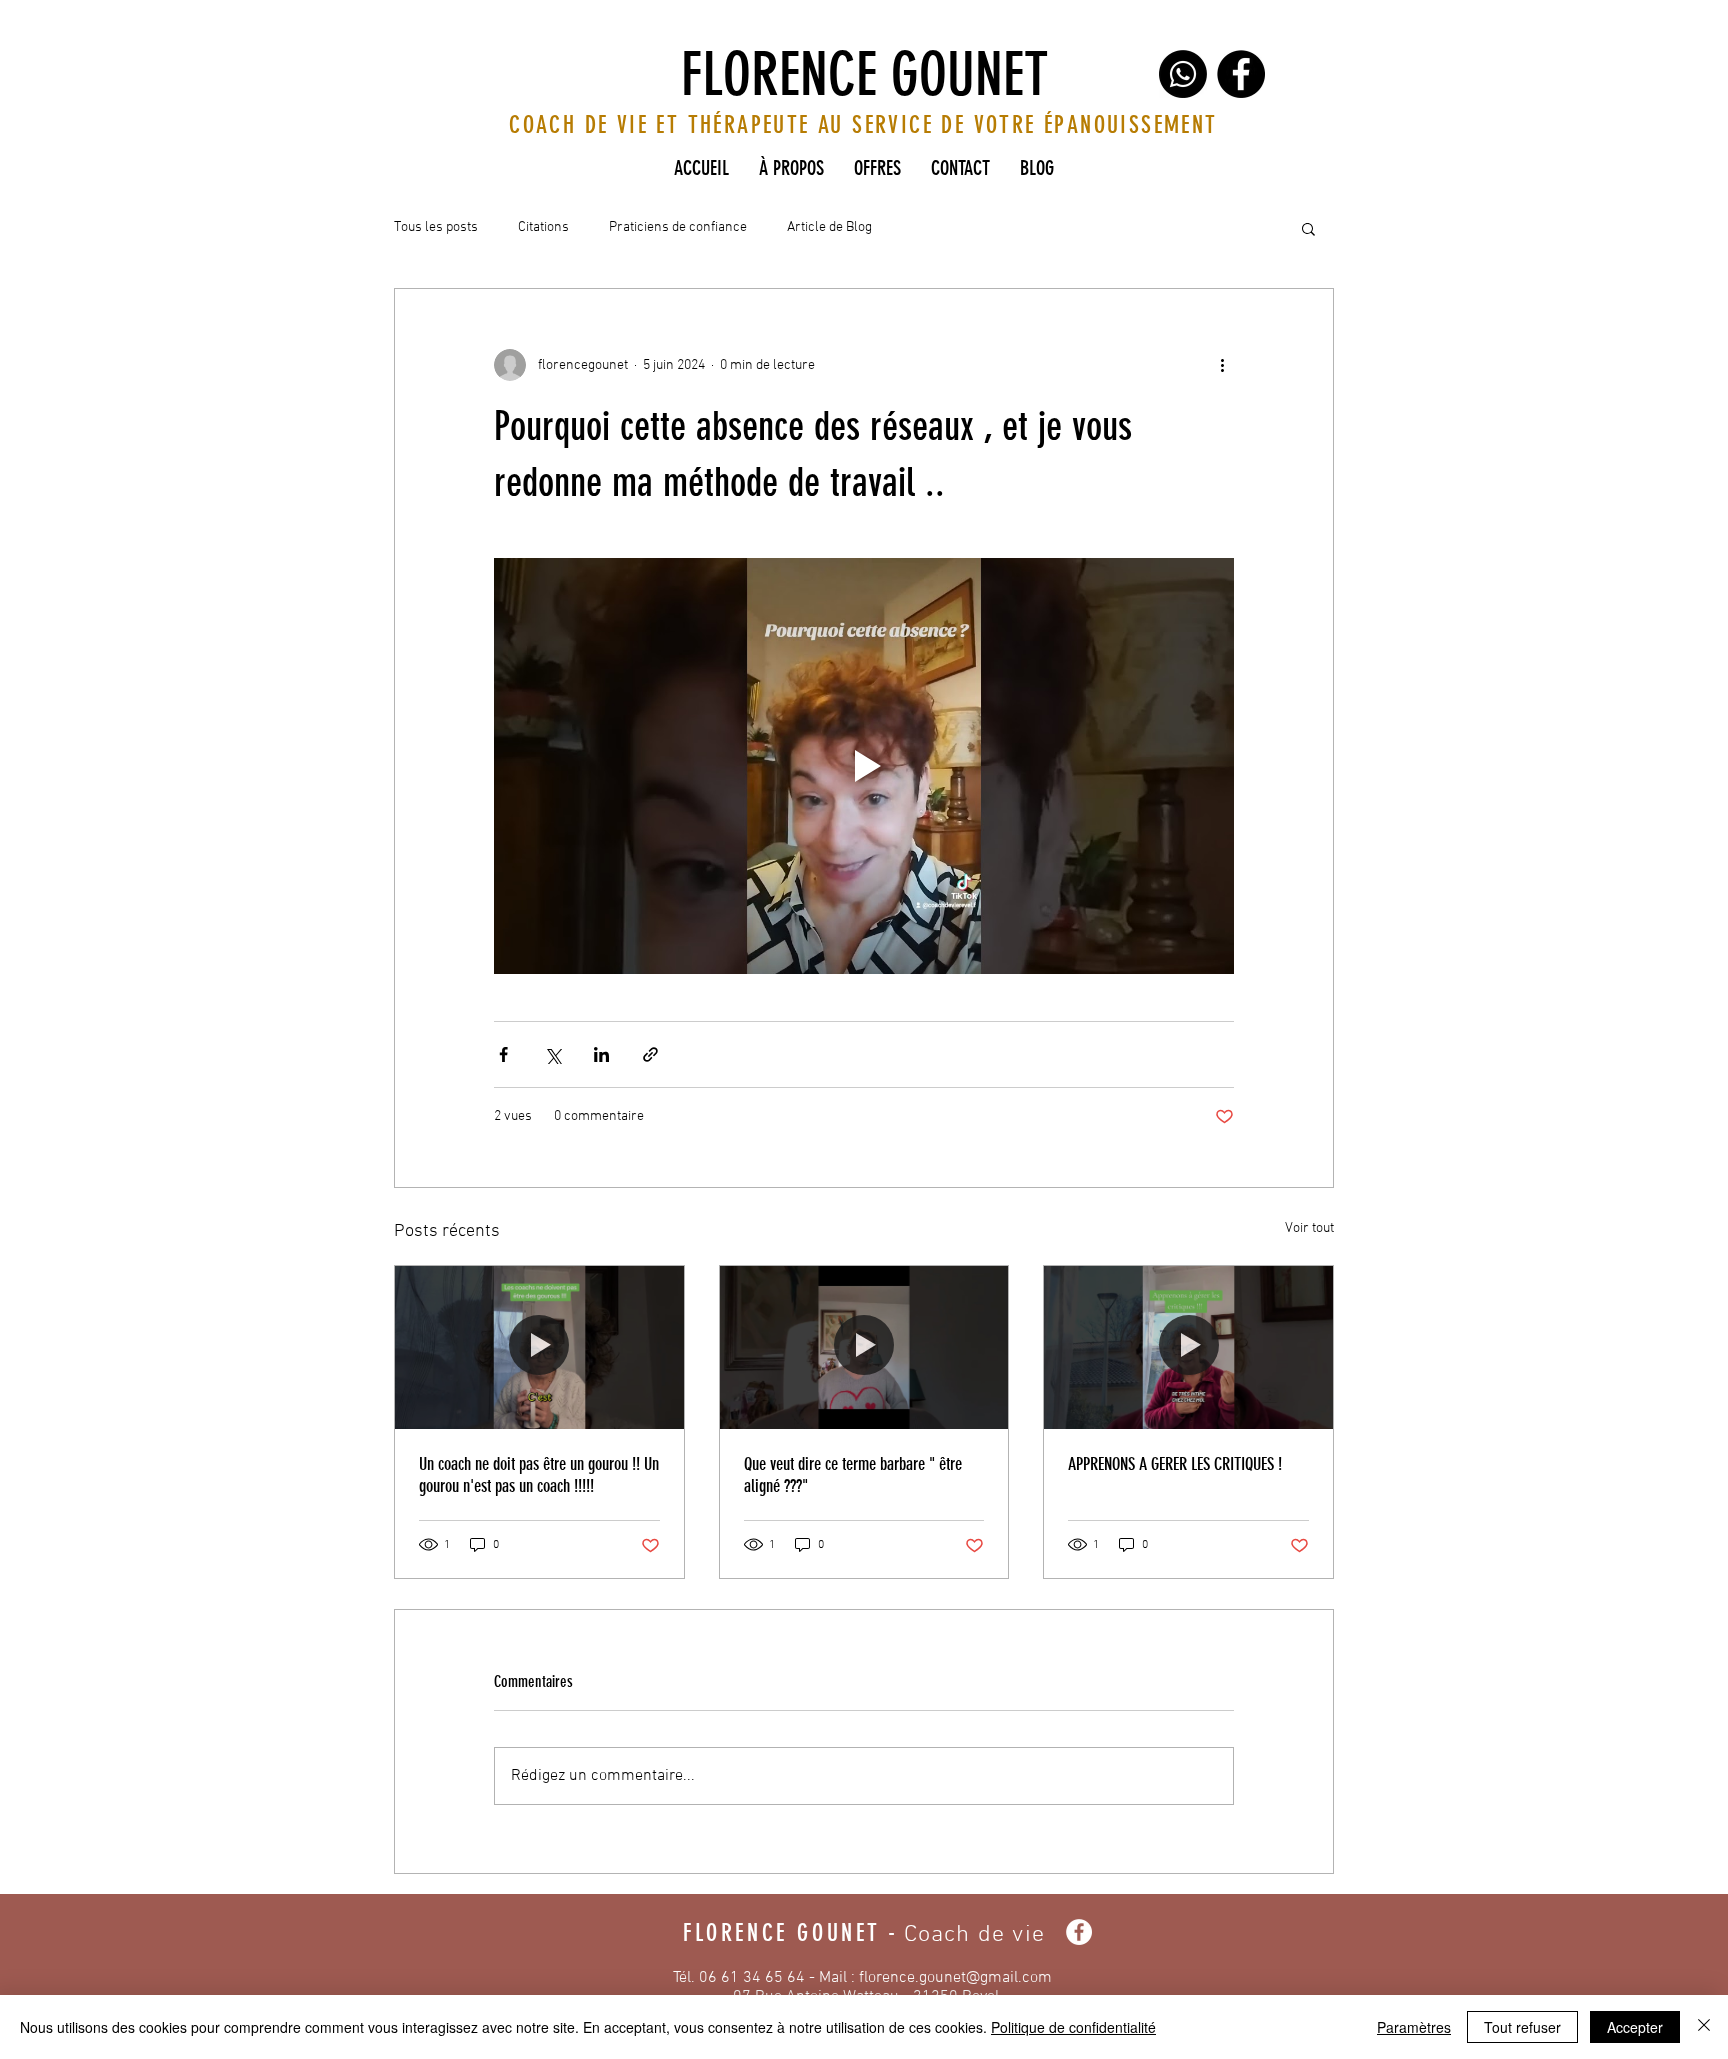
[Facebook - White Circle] (1079, 1932)
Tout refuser (1522, 2027)
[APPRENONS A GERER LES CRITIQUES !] (1188, 1347)
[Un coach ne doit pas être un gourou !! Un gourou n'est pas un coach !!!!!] (539, 1347)
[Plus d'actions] (1222, 365)
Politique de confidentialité (1073, 2027)
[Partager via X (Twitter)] (552, 1054)
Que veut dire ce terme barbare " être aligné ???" (853, 1475)
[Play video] (864, 766)
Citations (543, 227)
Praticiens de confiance (678, 227)
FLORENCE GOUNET (864, 74)
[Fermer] (1704, 2027)
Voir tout (1309, 1228)
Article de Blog (829, 227)
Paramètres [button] (1414, 2027)
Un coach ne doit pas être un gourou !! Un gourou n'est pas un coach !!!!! (539, 1475)
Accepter (1635, 2027)
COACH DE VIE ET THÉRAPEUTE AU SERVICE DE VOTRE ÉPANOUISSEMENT (863, 125)
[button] (1308, 228)
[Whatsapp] (1183, 74)
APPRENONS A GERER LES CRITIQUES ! (1175, 1464)
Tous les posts (436, 227)
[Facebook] (1241, 74)
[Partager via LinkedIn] (601, 1054)
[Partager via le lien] (650, 1054)
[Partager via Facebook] (503, 1054)
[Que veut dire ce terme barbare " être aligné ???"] (864, 1347)
